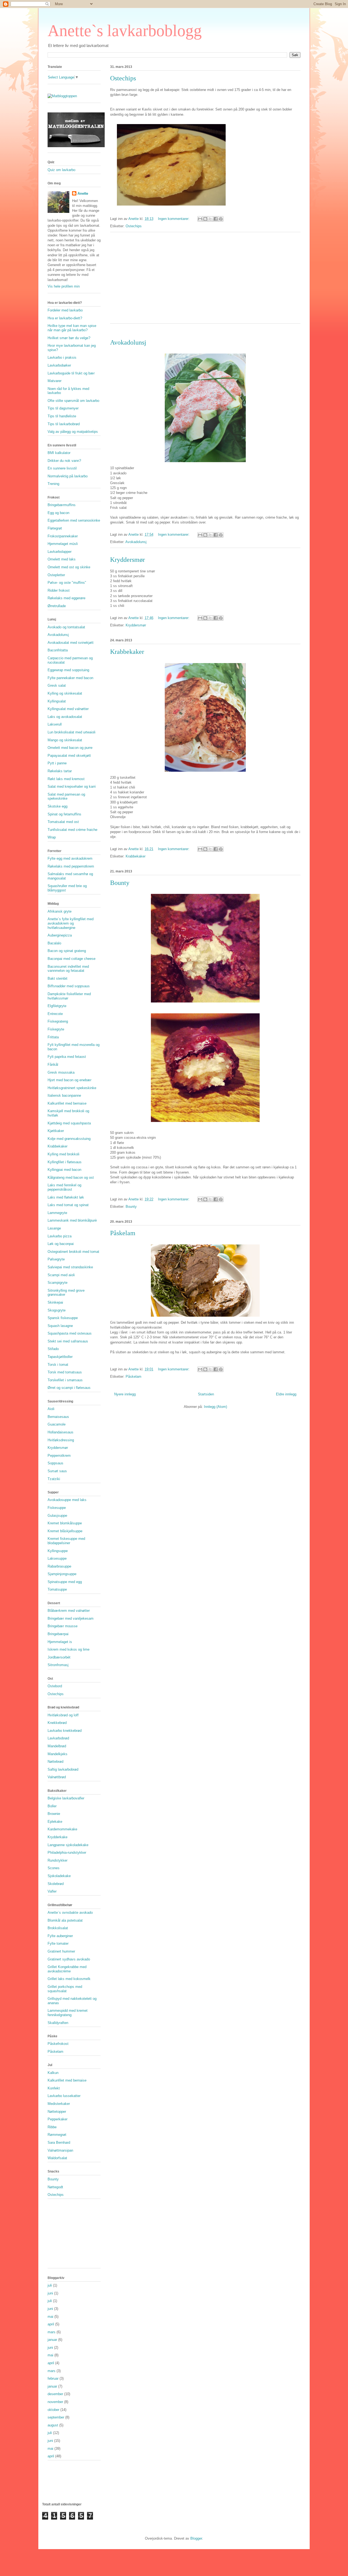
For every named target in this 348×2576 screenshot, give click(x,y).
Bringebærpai (58, 1634)
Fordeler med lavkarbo (65, 310)
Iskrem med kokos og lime (69, 1649)
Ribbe (52, 2127)
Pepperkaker (58, 2119)
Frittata (53, 1037)
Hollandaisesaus (60, 1432)
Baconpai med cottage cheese (72, 959)
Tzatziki (54, 1479)
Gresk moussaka (61, 1072)
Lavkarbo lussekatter (64, 2096)
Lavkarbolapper (60, 552)
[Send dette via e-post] (200, 219)
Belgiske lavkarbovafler (66, 1798)
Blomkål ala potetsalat (65, 1920)
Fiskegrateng (58, 1021)
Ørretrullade (57, 606)
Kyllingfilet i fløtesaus (65, 1162)
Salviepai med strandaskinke (70, 1267)
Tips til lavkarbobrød (64, 424)
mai (50, 2317)
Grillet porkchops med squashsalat (65, 1989)
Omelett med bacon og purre (70, 748)
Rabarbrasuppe (59, 1566)
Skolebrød (56, 1884)
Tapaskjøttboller (60, 1357)
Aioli (51, 1409)
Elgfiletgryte (57, 1006)
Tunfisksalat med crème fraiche (72, 830)
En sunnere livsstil (62, 468)
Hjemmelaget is (60, 1642)
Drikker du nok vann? (64, 461)
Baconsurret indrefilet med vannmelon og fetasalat (68, 969)
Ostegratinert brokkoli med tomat (73, 1252)
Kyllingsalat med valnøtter (68, 709)
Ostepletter (56, 575)
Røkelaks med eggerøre (66, 598)
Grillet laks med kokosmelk (69, 1979)
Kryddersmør (128, 560)
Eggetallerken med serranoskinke (74, 520)
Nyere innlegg (125, 1394)
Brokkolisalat (58, 1928)
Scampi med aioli (61, 1275)
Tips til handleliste (62, 416)
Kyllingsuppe (58, 1551)
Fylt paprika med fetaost (67, 1057)
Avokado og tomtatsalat (66, 627)
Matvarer (55, 381)
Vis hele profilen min (64, 286)
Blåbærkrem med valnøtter (69, 1611)
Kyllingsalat (57, 701)
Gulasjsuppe (57, 1516)
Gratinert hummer (61, 1951)
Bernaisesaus (58, 1417)
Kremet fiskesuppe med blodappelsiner (66, 1541)
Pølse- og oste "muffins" (67, 583)
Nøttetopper (57, 2112)
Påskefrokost (58, 2044)
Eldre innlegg (286, 1394)
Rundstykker (58, 1860)
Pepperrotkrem (59, 1456)
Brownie (54, 1814)
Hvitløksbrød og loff (63, 1715)
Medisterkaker (59, 2104)
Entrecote (55, 1014)
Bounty (120, 883)
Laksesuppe (57, 1558)
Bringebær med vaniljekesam (71, 1618)
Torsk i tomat (58, 1365)
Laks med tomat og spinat (68, 1205)
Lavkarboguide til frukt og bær (71, 373)
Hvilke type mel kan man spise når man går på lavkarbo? (72, 328)
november (55, 2402)
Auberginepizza (60, 935)
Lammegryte (57, 1213)
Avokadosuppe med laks (67, 1500)
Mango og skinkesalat (65, 740)
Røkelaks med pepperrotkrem (71, 866)
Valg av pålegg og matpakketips (73, 432)
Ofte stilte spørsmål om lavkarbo (73, 401)
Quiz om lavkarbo (61, 170)
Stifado (53, 1349)
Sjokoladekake (59, 1876)
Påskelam (123, 1233)
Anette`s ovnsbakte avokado (70, 1913)
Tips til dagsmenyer (63, 408)
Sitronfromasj (58, 1665)
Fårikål (53, 1065)
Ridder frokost (59, 590)
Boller (52, 1806)
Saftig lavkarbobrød (63, 1769)
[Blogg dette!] (205, 219)
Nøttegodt (55, 2187)
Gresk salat (57, 685)
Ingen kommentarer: (174, 219)
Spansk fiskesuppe (63, 1318)
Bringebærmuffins (62, 505)
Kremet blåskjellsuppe (65, 1531)
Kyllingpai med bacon (64, 1170)
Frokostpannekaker (63, 536)
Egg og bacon (58, 513)
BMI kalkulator (59, 453)
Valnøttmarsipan (60, 2150)
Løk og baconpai (61, 1244)
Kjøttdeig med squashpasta (69, 1123)
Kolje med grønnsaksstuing (69, 1139)
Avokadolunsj (128, 342)
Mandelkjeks (58, 1754)
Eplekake (55, 1822)
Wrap (52, 837)
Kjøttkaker (56, 1131)
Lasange (54, 1228)
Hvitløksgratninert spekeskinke (72, 1088)
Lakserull (55, 724)
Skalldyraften (58, 2023)
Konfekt (54, 2088)
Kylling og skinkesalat (65, 693)
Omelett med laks (62, 559)
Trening (53, 484)
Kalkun (53, 2073)
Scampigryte (58, 1283)
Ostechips (123, 78)
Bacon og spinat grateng (67, 951)
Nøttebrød (55, 1762)
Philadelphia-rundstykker (67, 1853)
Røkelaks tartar (60, 771)
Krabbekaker (127, 652)
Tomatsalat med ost (63, 822)
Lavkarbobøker (59, 365)
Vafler (52, 1891)
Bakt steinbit (58, 978)
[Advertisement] (205, 281)
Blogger (196, 2538)
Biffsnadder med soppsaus (69, 986)
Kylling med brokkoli (63, 1154)
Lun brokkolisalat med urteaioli (72, 732)
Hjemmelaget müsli (63, 544)
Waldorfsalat (57, 2158)
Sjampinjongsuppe (62, 1574)
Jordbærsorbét (59, 1657)
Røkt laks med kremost (66, 779)
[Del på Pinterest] (221, 219)
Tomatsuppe (57, 1589)
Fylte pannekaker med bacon (70, 678)
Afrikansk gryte (60, 911)
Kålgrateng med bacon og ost (71, 1177)
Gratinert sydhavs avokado (69, 1959)
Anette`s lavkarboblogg (125, 31)
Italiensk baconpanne (64, 1095)
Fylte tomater (58, 1943)
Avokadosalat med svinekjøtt (71, 643)
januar (52, 2340)
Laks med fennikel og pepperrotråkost (64, 1187)
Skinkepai (55, 1302)
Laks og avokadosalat (65, 717)
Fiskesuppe (57, 1508)
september (56, 2417)
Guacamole (57, 1424)
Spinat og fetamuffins (64, 814)
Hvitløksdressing (61, 1440)
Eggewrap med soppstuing (68, 670)
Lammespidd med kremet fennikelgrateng (68, 2013)
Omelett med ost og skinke (69, 567)
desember (55, 2394)
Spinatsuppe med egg (65, 1582)
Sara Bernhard (59, 2143)
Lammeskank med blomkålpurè (72, 1220)
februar (53, 2378)
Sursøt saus (57, 1471)
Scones (54, 1868)
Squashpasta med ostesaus (70, 1333)
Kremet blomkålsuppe (65, 1523)
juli (50, 2285)
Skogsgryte (57, 1310)
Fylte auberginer (60, 1936)
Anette (83, 193)
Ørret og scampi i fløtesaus (69, 1388)
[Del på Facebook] (216, 219)
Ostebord (55, 1686)
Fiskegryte (56, 1029)
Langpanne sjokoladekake (68, 1845)
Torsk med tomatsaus (65, 1372)
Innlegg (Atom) (215, 1407)
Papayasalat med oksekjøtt (69, 756)
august (53, 2425)
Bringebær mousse (63, 1626)
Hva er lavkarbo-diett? (65, 318)
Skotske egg (58, 806)
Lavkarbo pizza (60, 1236)
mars (52, 2332)
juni (50, 2293)
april (51, 2324)
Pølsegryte (56, 1259)
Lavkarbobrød (58, 1738)
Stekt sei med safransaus (68, 1341)
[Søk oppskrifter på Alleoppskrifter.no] (62, 96)
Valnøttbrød (57, 1777)
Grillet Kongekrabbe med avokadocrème (67, 1969)
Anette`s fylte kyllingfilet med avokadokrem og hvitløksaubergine (71, 923)
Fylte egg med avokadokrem (70, 858)
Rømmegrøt (57, 2135)
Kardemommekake (62, 1829)
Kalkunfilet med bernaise (67, 1103)
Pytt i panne (57, 763)
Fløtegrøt (55, 528)
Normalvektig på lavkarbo (68, 476)
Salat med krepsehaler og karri (72, 786)
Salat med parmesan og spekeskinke (66, 797)
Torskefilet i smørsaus (65, 1380)
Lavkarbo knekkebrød (65, 1731)
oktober (53, 2410)
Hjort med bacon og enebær (69, 1080)
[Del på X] (210, 219)
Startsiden (206, 1394)
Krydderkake (58, 1837)
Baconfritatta (58, 650)
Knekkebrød (57, 1723)
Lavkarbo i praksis (62, 357)
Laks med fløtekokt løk (66, 1197)
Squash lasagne (60, 1326)
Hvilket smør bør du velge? (69, 338)
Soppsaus (55, 1463)
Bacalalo (54, 943)
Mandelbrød (57, 1746)
